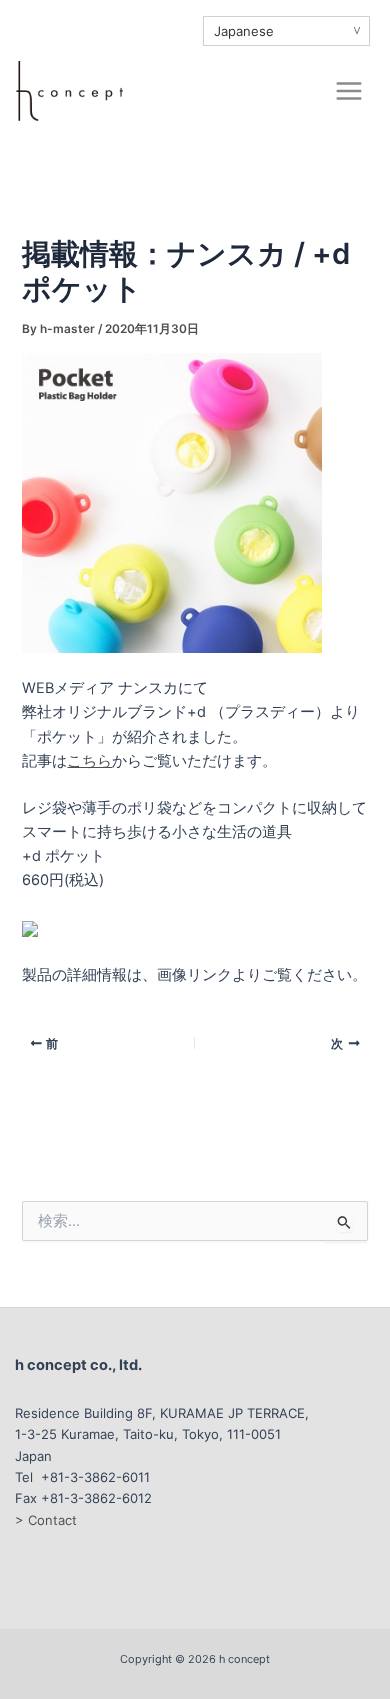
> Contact (46, 1520)
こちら (89, 761)
